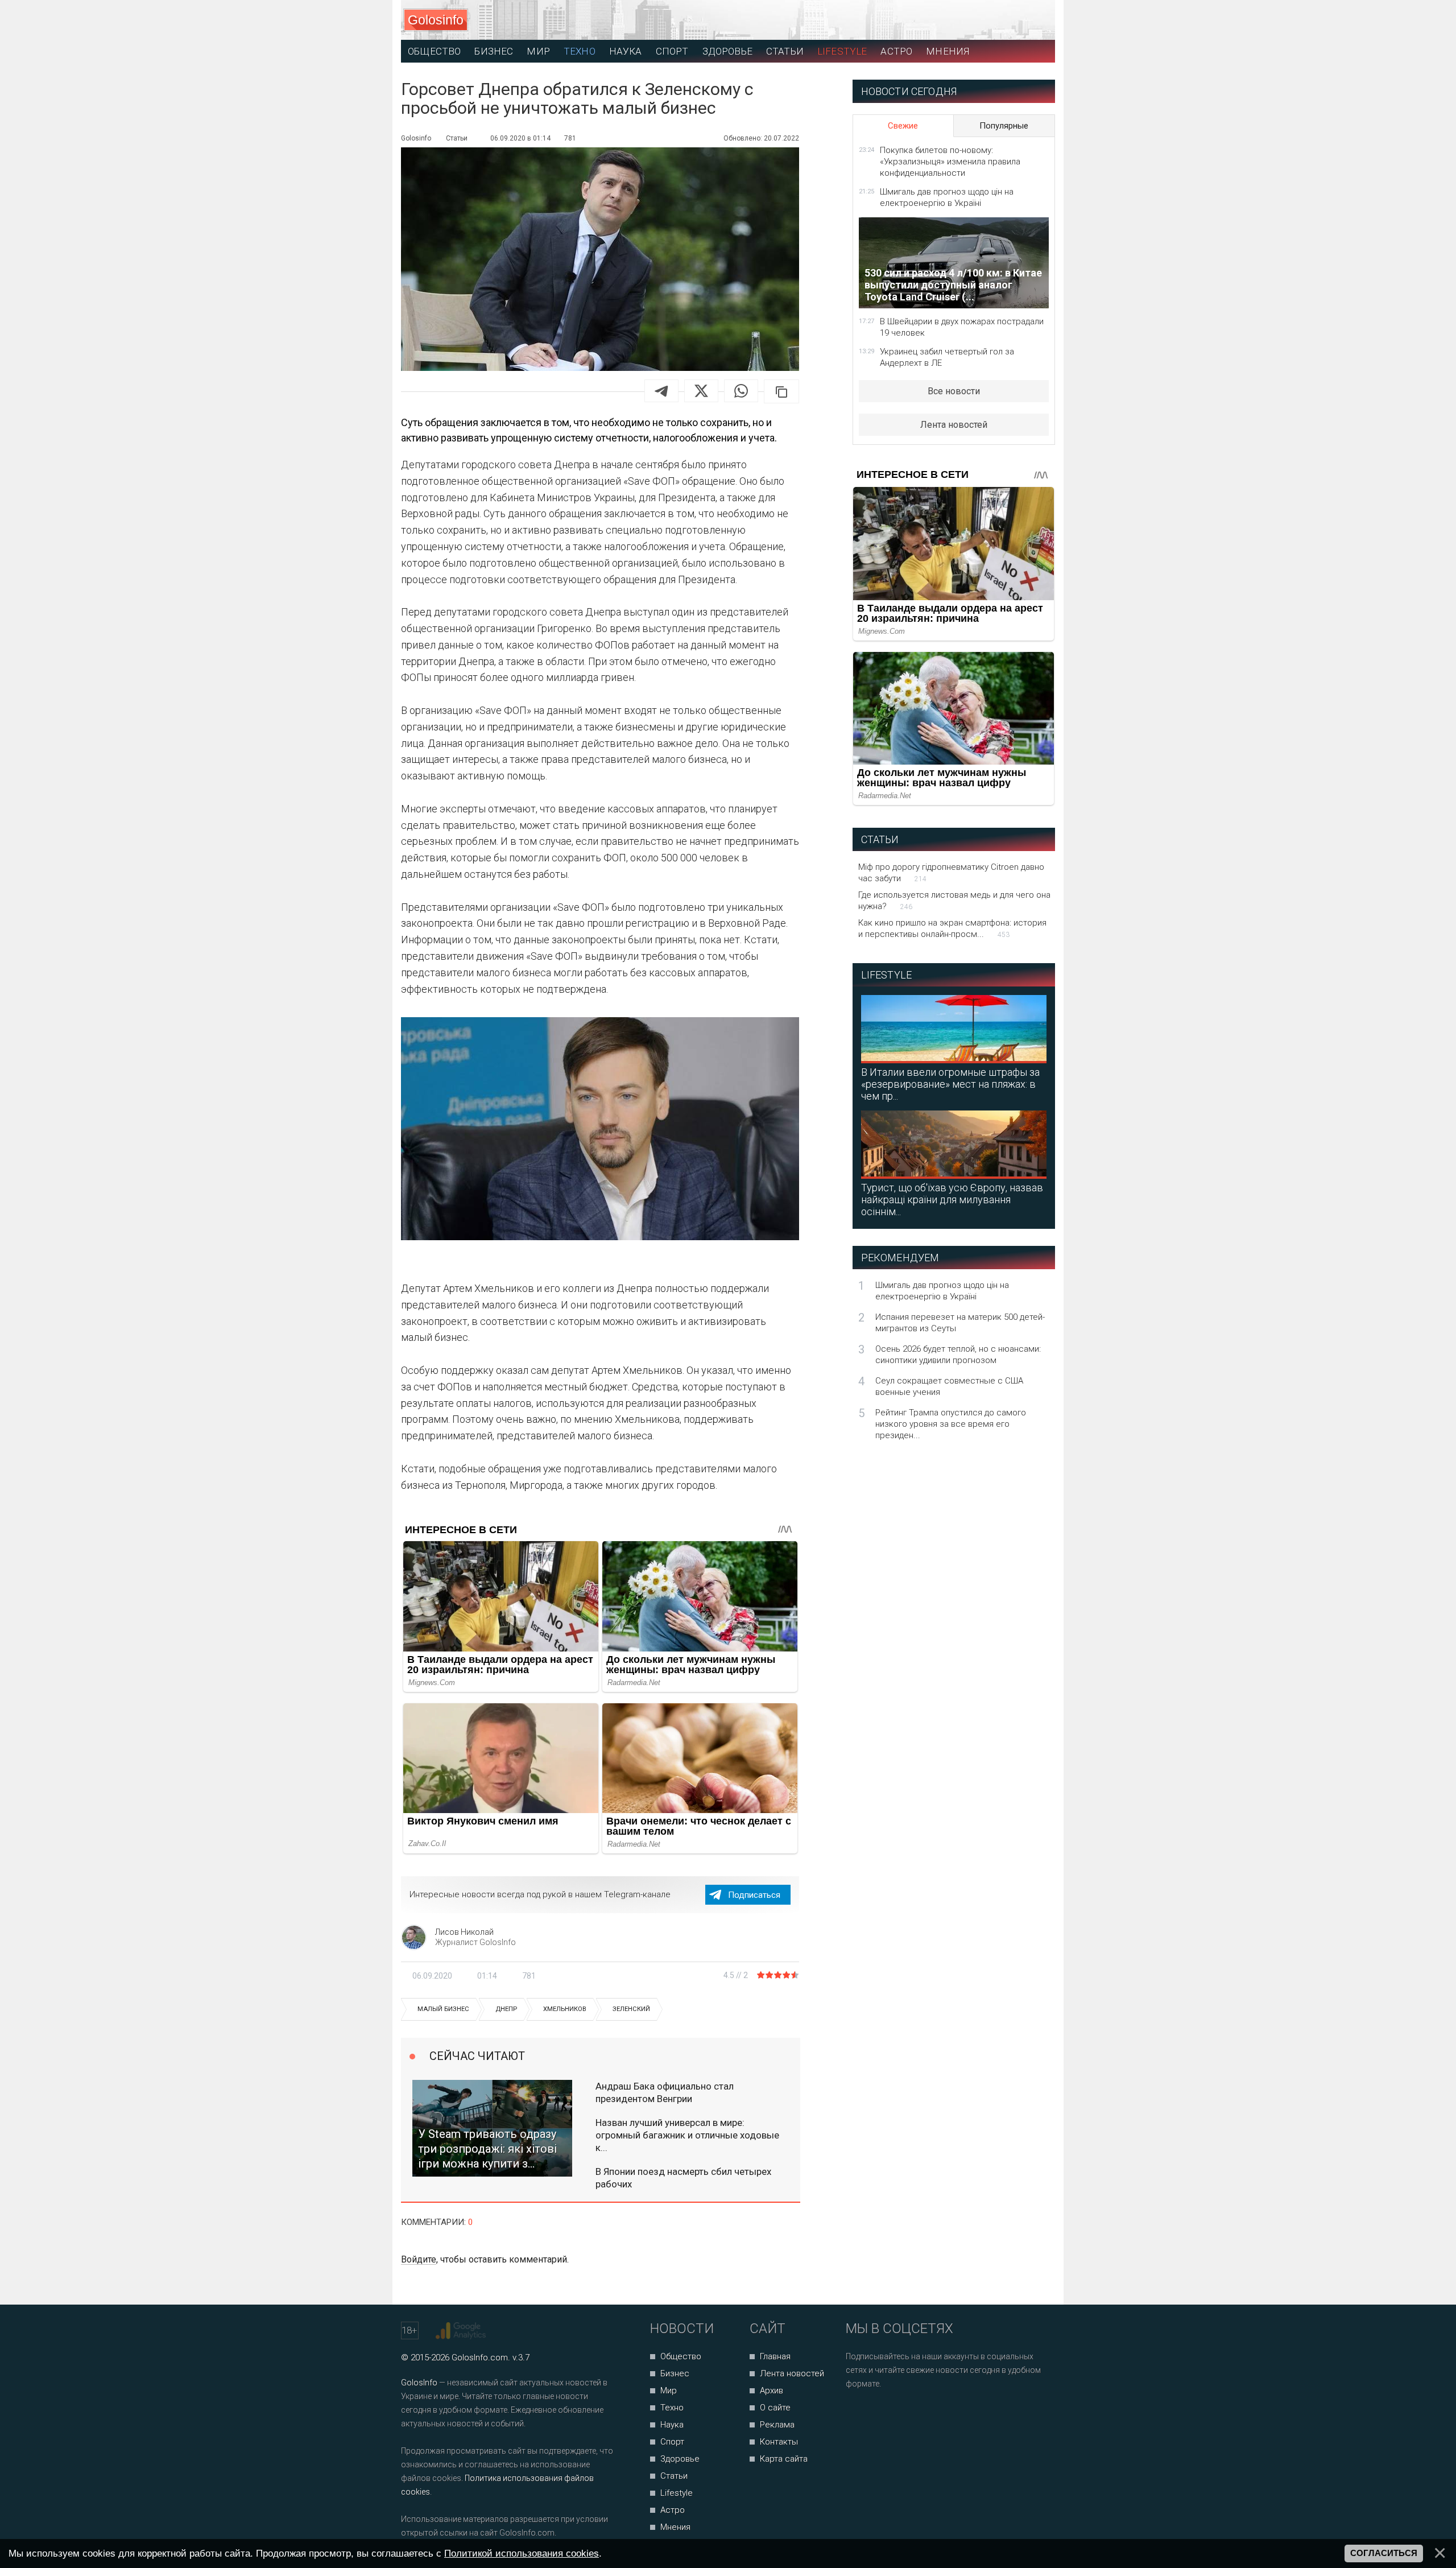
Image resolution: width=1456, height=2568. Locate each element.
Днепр (506, 2009)
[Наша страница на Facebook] (858, 2414)
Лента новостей (954, 425)
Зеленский (631, 2009)
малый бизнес (443, 2009)
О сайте (775, 2408)
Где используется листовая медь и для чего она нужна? (954, 901)
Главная (775, 2356)
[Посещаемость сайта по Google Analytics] (462, 2331)
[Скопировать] (781, 391)
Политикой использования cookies (522, 2553)
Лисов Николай (464, 1932)
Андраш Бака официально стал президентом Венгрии (665, 2092)
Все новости (954, 391)
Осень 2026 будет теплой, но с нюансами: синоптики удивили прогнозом (958, 1355)
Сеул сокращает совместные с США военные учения (949, 1386)
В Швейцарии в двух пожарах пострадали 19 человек (962, 327)
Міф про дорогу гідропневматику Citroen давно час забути (951, 873)
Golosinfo (436, 20)
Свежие (903, 126)
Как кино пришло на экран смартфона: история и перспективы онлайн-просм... (952, 928)
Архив (772, 2391)
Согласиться (1384, 2553)
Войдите (419, 2259)
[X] (701, 391)
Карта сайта (784, 2459)
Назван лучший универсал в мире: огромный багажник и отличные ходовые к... (687, 2135)
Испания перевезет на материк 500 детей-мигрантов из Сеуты (960, 1323)
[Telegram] (661, 391)
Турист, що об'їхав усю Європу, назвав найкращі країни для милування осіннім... (952, 1200)
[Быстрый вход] (1036, 20)
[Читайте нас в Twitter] (894, 2414)
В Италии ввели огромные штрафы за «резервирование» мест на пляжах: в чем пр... (950, 1084)
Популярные (1004, 126)
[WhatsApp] (741, 391)
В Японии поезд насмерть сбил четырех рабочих (683, 2178)
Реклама (777, 2425)
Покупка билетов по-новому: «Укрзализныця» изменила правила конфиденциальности (950, 162)
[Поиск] (996, 20)
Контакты (779, 2442)
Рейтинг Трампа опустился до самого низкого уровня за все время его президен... (951, 1424)
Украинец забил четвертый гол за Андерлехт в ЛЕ (947, 357)
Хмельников (565, 2009)
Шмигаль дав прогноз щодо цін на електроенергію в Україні (947, 197)
